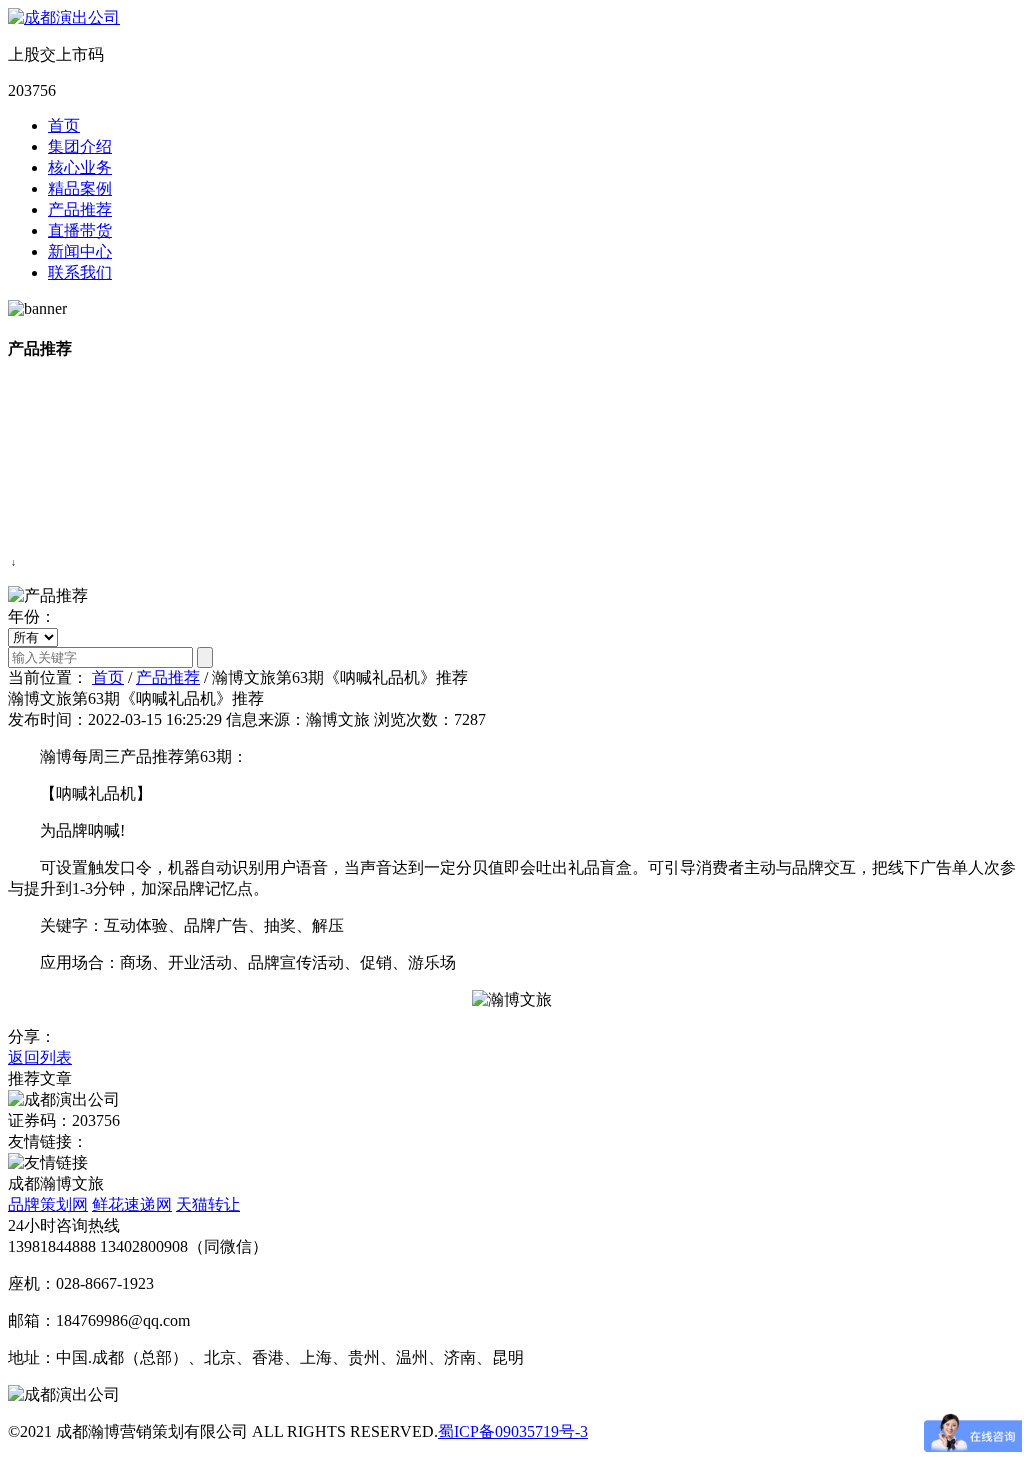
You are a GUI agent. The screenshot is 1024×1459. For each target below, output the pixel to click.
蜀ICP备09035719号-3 (513, 1431)
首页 (64, 125)
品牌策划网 (48, 1204)
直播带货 (80, 230)
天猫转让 (208, 1204)
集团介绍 (80, 146)
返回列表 (40, 1057)
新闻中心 (80, 251)
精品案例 (80, 188)
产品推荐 (80, 209)
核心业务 (80, 167)
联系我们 (80, 272)
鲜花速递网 (132, 1204)
